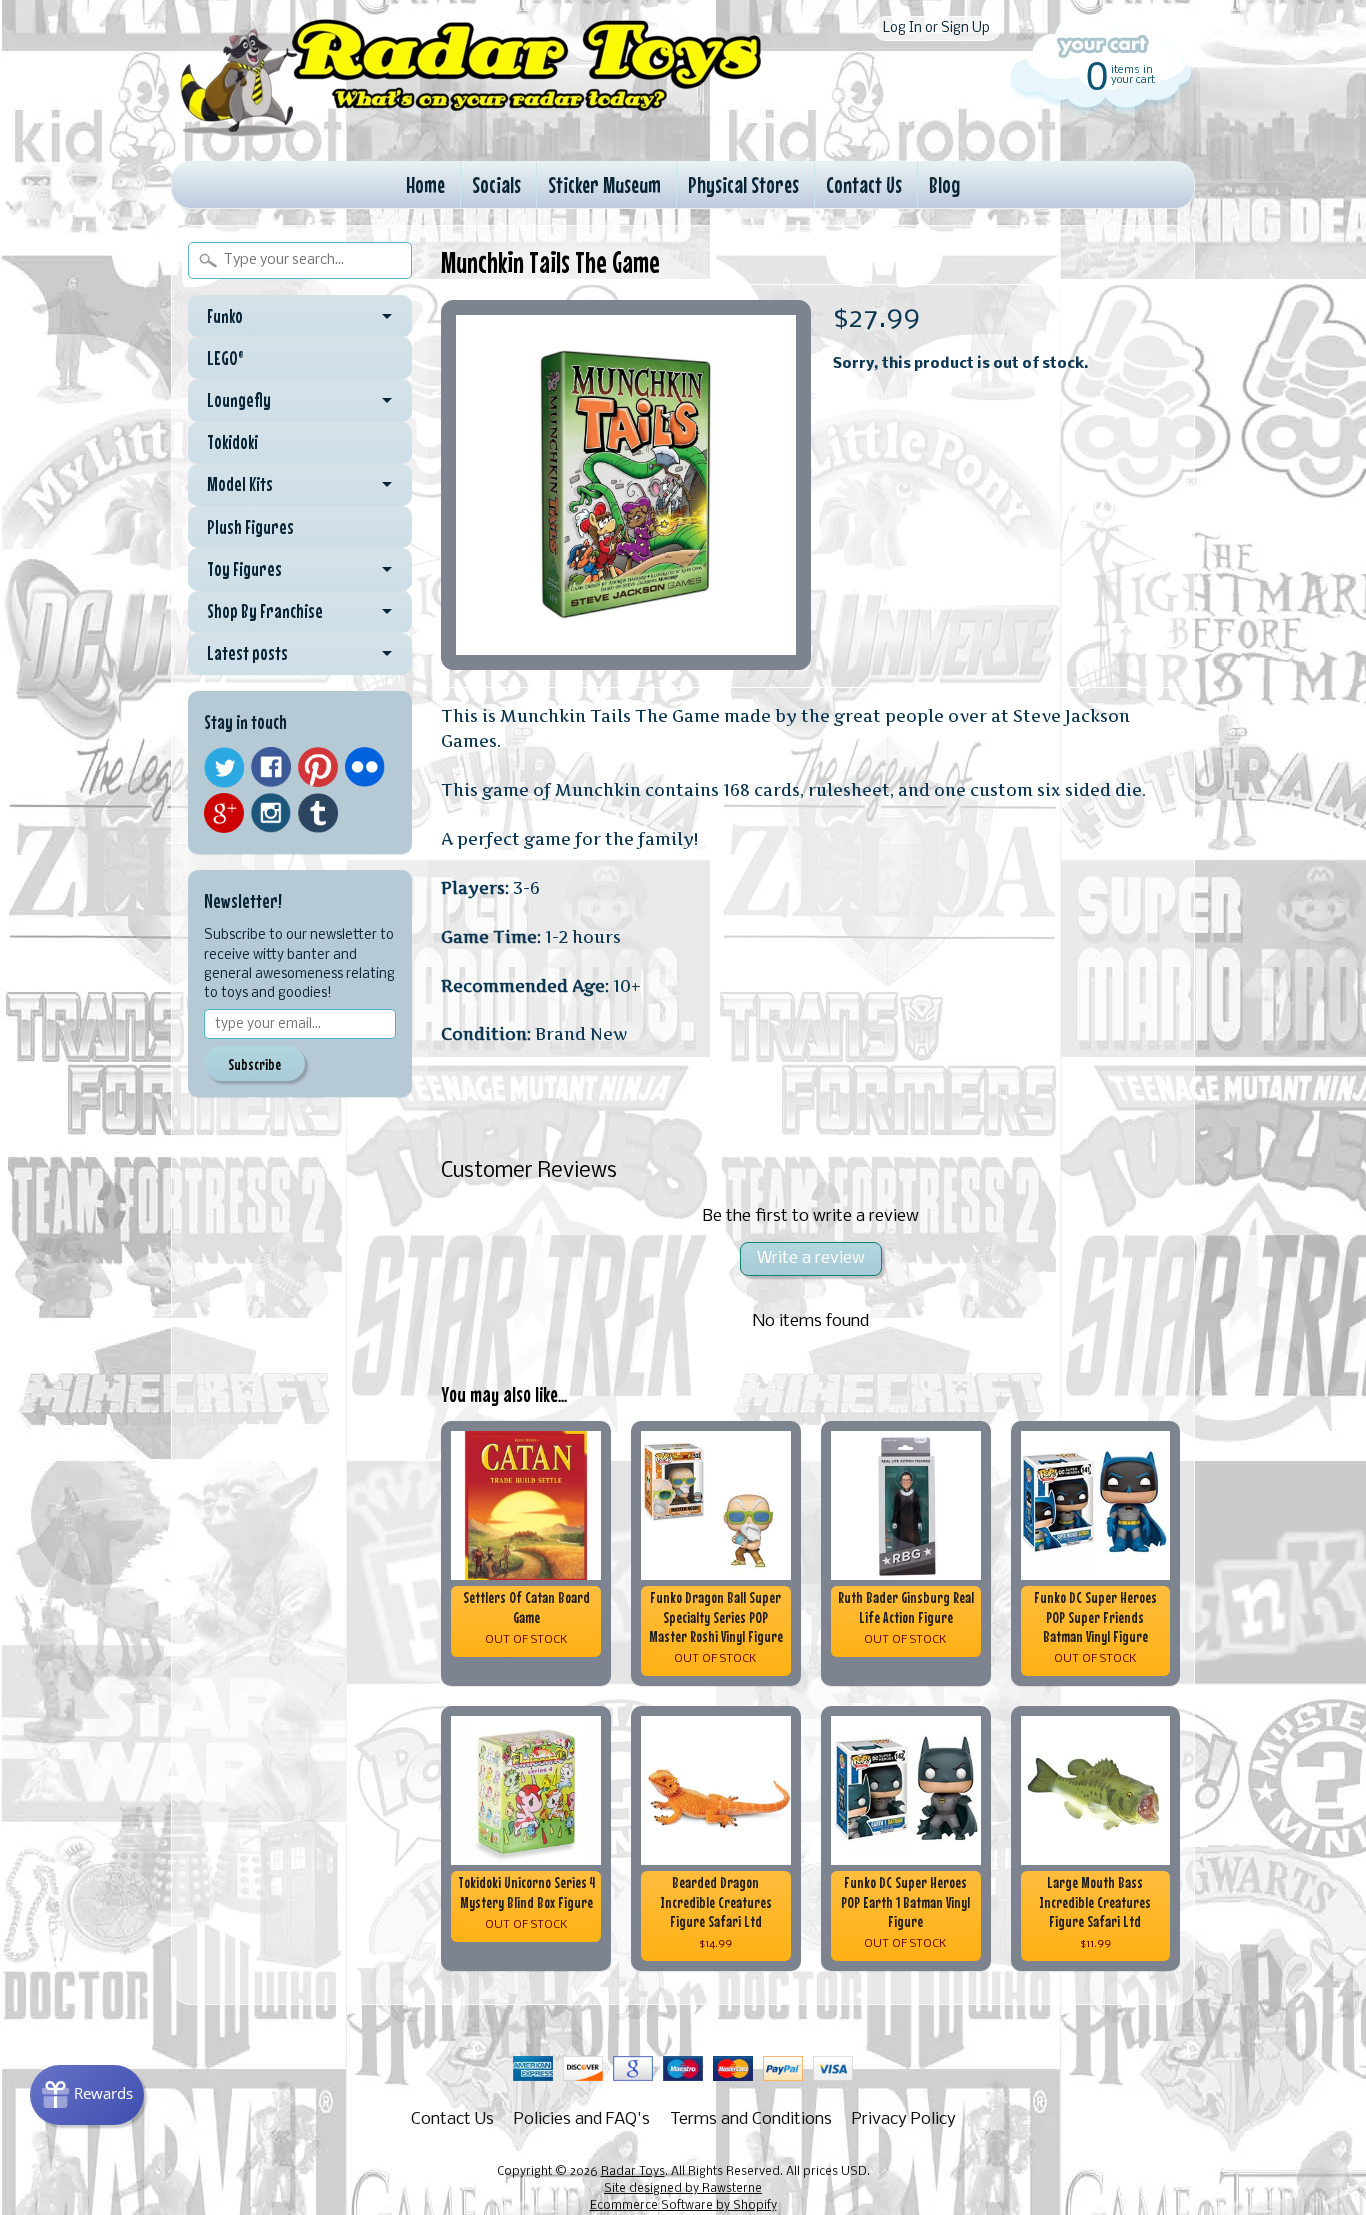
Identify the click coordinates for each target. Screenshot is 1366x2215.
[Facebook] (271, 767)
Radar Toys (633, 2172)
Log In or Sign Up (936, 28)
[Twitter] (224, 767)
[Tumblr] (318, 813)
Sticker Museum (604, 184)
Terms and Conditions (751, 2119)
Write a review (811, 1258)
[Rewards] (87, 2095)
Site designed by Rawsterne (683, 2189)
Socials (496, 184)
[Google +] (224, 813)
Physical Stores (743, 184)
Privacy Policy (904, 2119)
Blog (944, 184)
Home (425, 184)
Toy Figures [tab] (244, 569)
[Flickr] (365, 767)
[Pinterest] (318, 767)
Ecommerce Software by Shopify (683, 2206)
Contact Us (864, 184)
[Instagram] (271, 813)
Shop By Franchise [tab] (265, 611)
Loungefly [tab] (239, 400)
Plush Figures (250, 527)
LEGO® (225, 358)
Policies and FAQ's (582, 2119)
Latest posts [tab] (247, 653)
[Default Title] (626, 485)
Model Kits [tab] (240, 484)
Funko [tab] (225, 316)
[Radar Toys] (471, 131)
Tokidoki (232, 442)
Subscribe (254, 1064)
